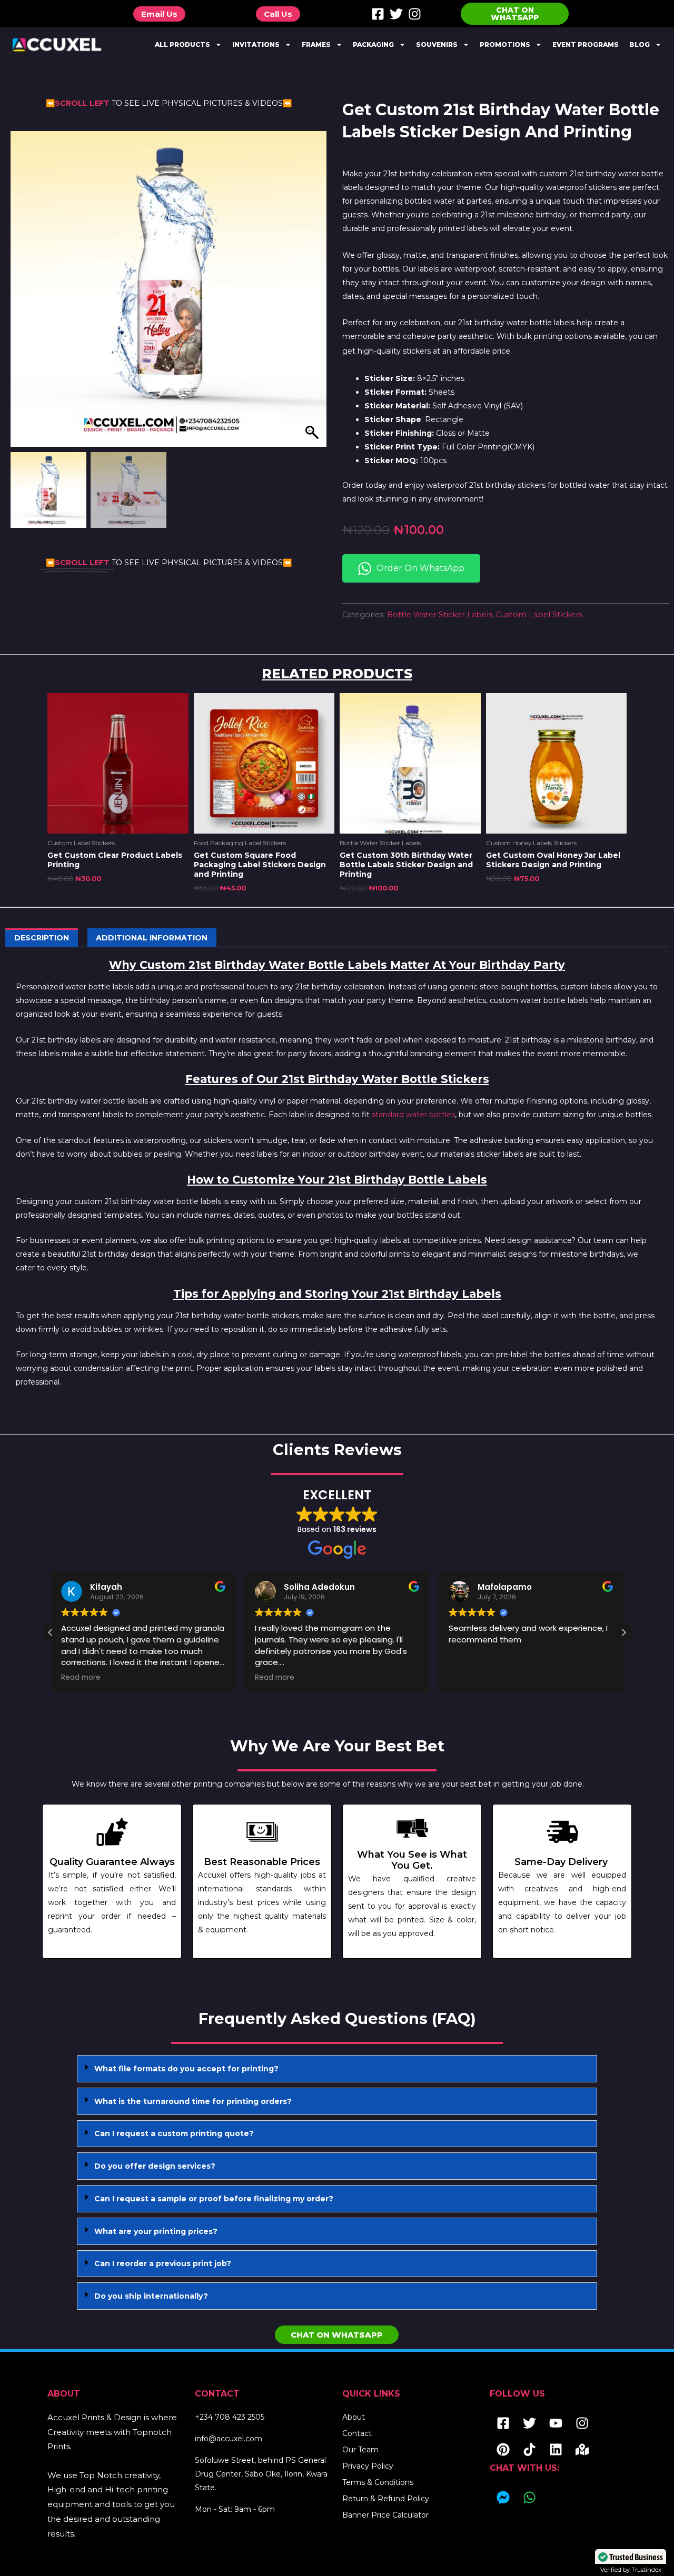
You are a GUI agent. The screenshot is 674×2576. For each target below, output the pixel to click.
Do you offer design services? (155, 2166)
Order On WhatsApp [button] (420, 568)
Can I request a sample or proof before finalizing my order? (214, 2199)
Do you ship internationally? (151, 2296)
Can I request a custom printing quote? (174, 2133)
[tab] (337, 2069)
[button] (313, 294)
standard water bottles (413, 1115)
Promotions (505, 44)
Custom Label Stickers (539, 615)
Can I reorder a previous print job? (163, 2263)
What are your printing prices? (156, 2231)
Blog (640, 44)
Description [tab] (42, 938)
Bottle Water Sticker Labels (440, 615)
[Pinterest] (503, 2450)
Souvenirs (437, 44)
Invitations (256, 44)
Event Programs (586, 44)
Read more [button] (81, 1678)
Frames (316, 44)
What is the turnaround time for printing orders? (193, 2101)
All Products (182, 44)
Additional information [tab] (152, 938)
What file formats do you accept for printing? (186, 2069)
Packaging (373, 44)
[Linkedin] (556, 2450)
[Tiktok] (529, 2450)
